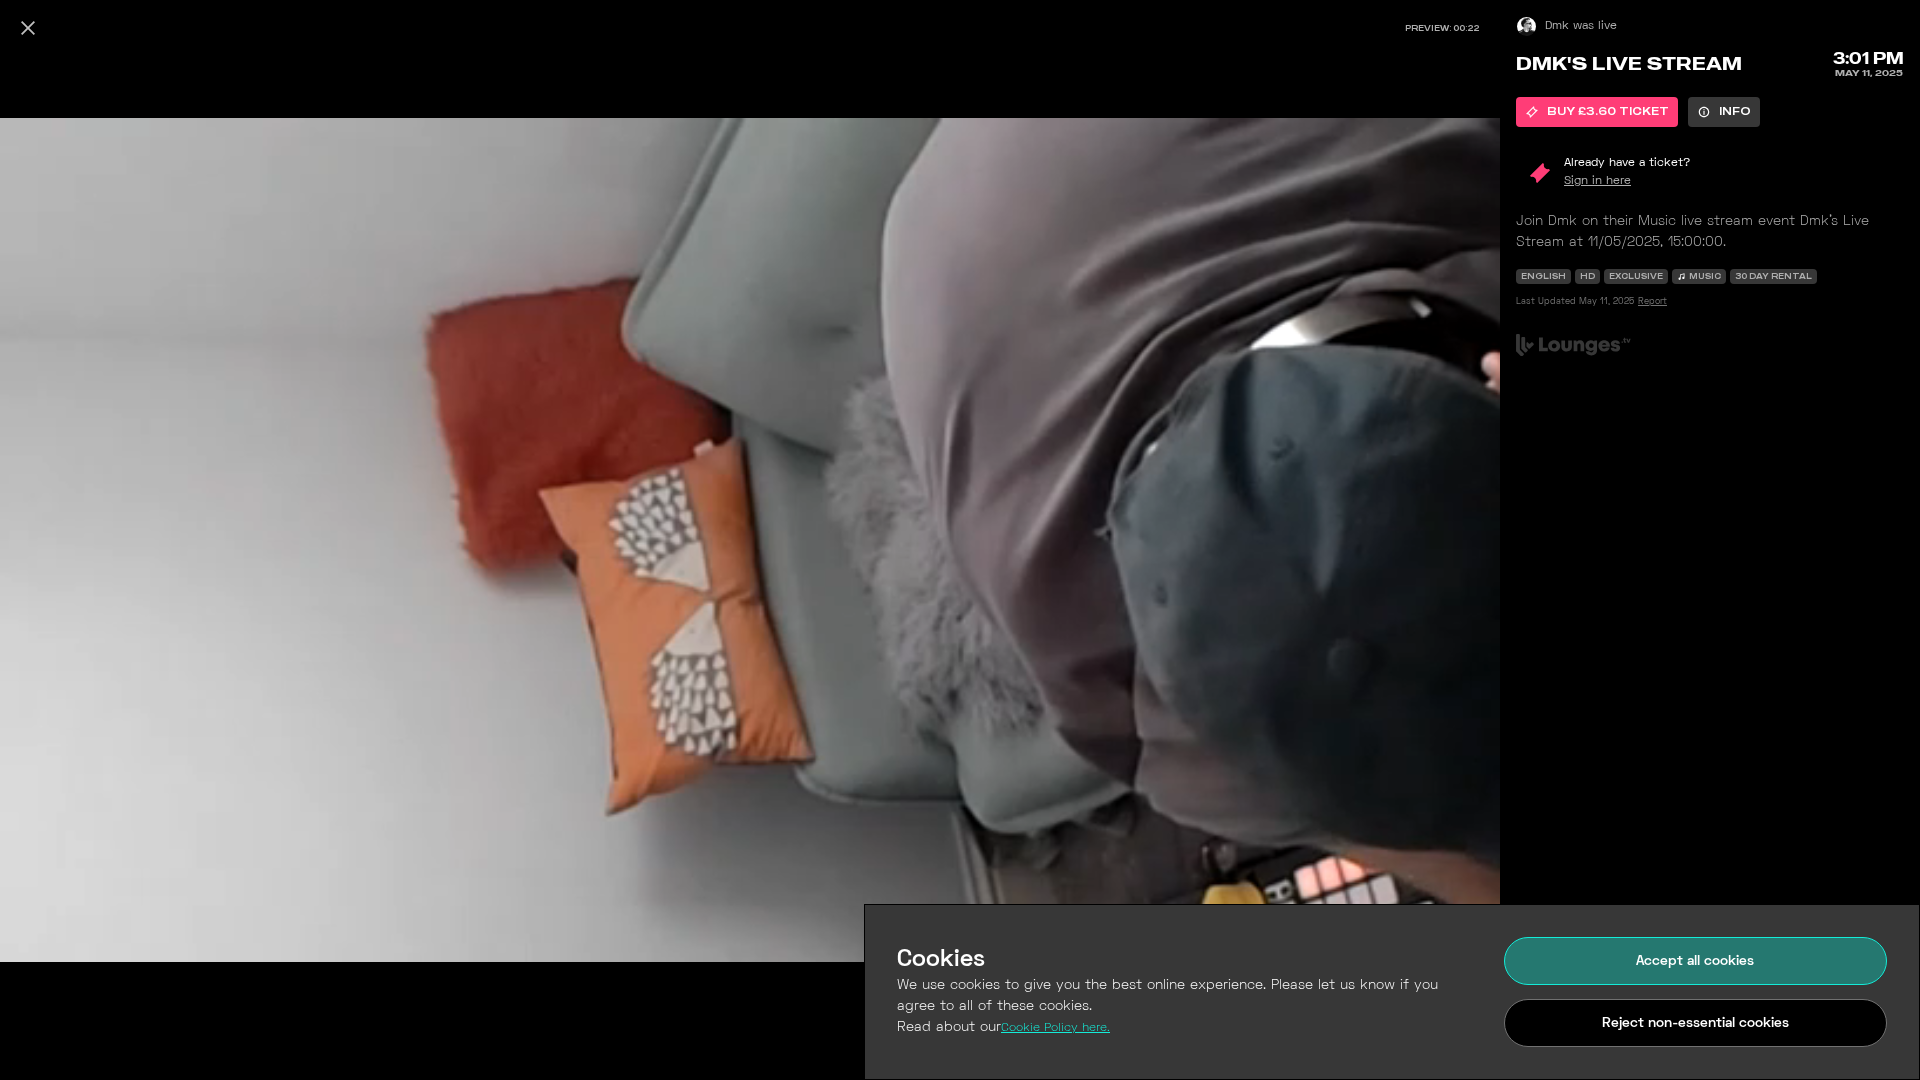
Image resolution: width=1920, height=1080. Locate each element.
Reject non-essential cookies (1695, 1023)
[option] (1597, 112)
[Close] (28, 28)
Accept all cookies (1695, 961)
